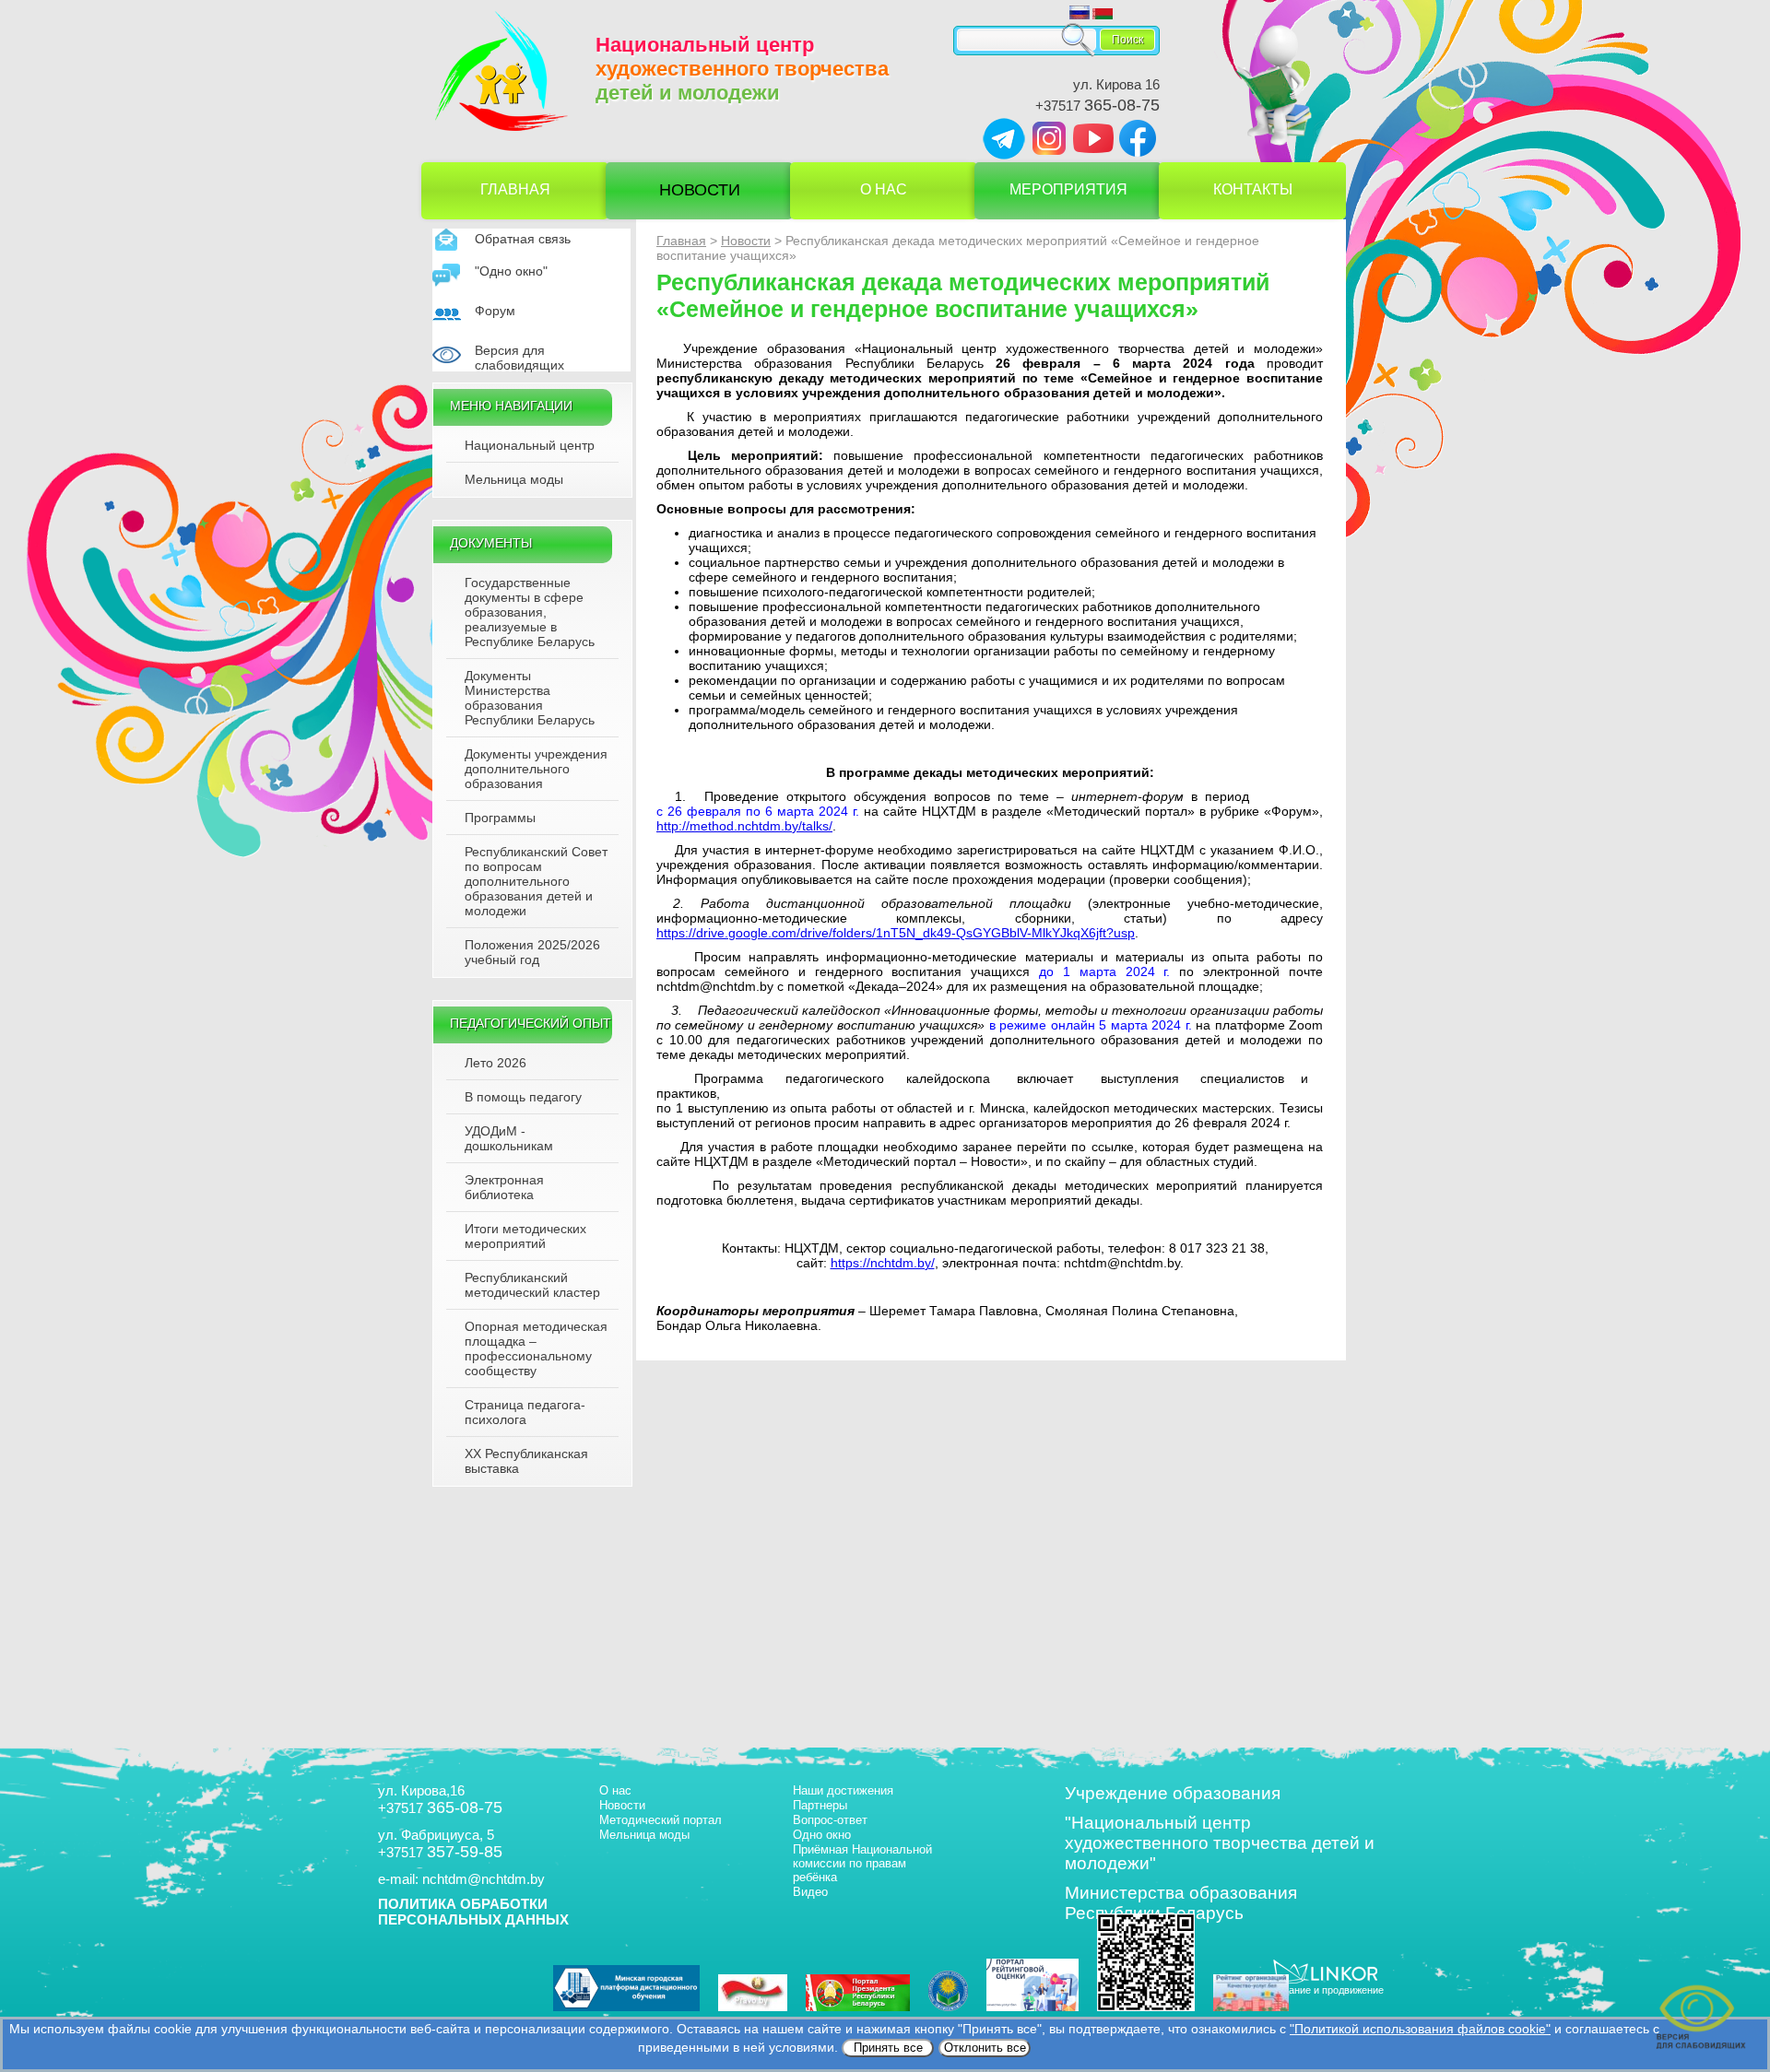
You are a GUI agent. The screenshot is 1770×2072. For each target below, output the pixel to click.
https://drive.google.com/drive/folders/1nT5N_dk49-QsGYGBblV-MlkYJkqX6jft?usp (896, 933)
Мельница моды (514, 479)
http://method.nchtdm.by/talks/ (744, 826)
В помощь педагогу (523, 1097)
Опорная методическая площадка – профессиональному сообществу (536, 1348)
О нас (884, 189)
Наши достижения (843, 1790)
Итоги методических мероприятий (525, 1236)
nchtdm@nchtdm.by (484, 1879)
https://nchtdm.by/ (883, 1263)
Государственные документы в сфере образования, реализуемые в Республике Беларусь (530, 612)
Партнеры (820, 1805)
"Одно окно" (511, 271)
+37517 (1097, 106)
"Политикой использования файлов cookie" (1420, 2029)
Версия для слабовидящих (519, 358)
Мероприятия (1068, 189)
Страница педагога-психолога (525, 1412)
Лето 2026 (496, 1063)
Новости (700, 190)
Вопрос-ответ (830, 1820)
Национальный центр (530, 445)
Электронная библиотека (504, 1187)
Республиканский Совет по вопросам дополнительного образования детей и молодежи (536, 881)
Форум (495, 311)
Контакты (1253, 189)
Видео (810, 1892)
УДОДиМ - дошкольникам (509, 1138)
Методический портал (661, 1820)
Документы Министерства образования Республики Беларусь (530, 698)
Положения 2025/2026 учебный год (532, 952)
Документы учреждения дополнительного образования (536, 769)
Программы (500, 818)
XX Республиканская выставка (526, 1461)
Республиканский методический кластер (532, 1285)
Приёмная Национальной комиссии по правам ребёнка (862, 1863)
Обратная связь (523, 239)
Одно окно (822, 1835)
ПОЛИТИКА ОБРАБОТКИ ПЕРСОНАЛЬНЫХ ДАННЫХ (473, 1912)
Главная (515, 189)
